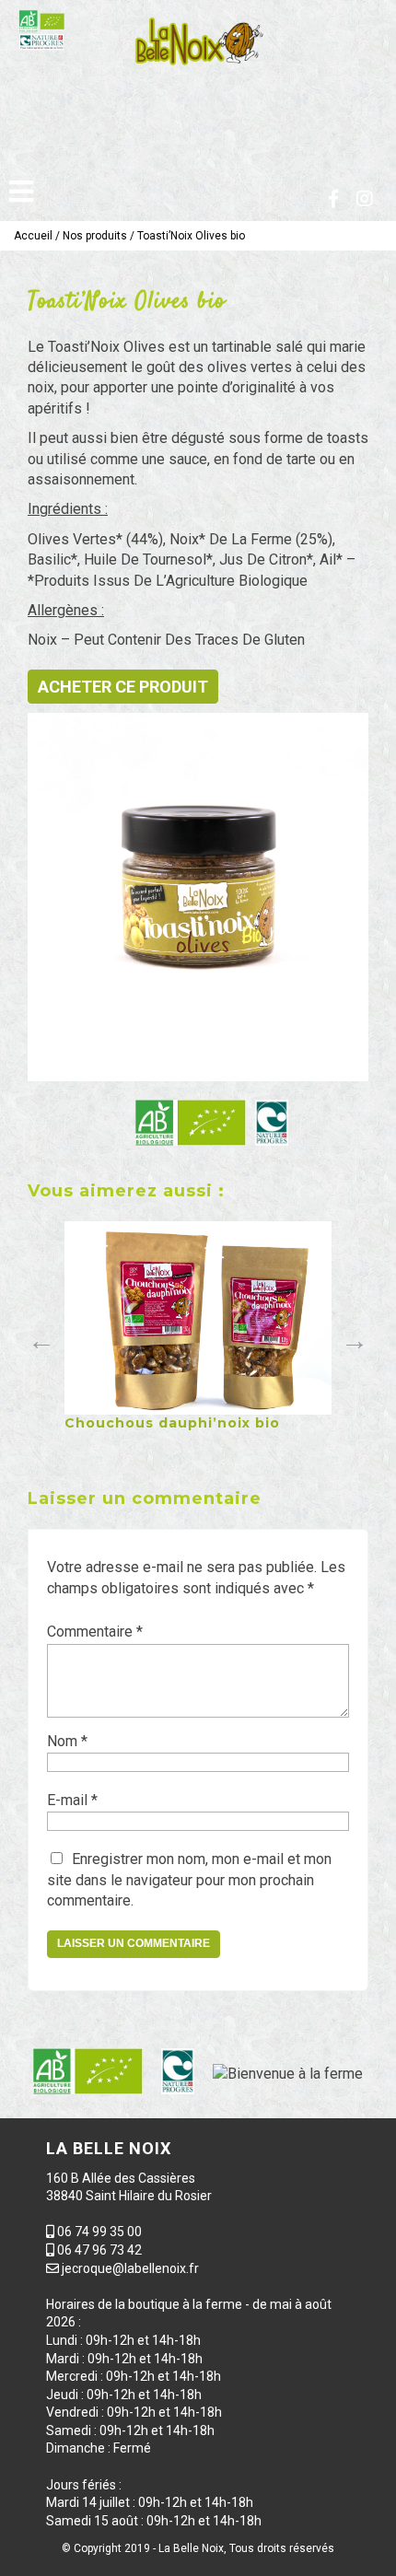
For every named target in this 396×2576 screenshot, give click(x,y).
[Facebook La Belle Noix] (333, 199)
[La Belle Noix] (198, 41)
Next (350, 1336)
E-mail (72, 1800)
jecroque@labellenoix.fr (130, 2268)
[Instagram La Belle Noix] (365, 199)
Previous (37, 1336)
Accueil (33, 236)
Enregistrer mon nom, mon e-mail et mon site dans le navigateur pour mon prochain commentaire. (189, 1880)
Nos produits (95, 236)
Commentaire (95, 1632)
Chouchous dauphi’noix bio (172, 1423)
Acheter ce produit (123, 687)
